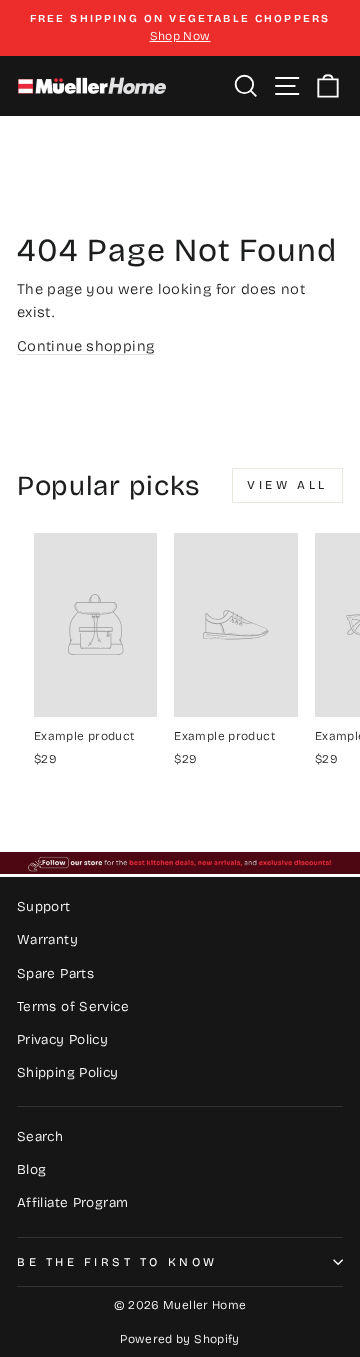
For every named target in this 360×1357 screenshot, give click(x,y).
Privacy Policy (62, 1039)
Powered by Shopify (180, 1339)
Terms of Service (73, 1006)
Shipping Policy (68, 1072)
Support (44, 906)
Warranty (47, 939)
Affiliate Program (72, 1202)
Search (40, 1136)
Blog (31, 1169)
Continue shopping (85, 346)
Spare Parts (55, 973)
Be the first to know (117, 1262)
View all (287, 485)
